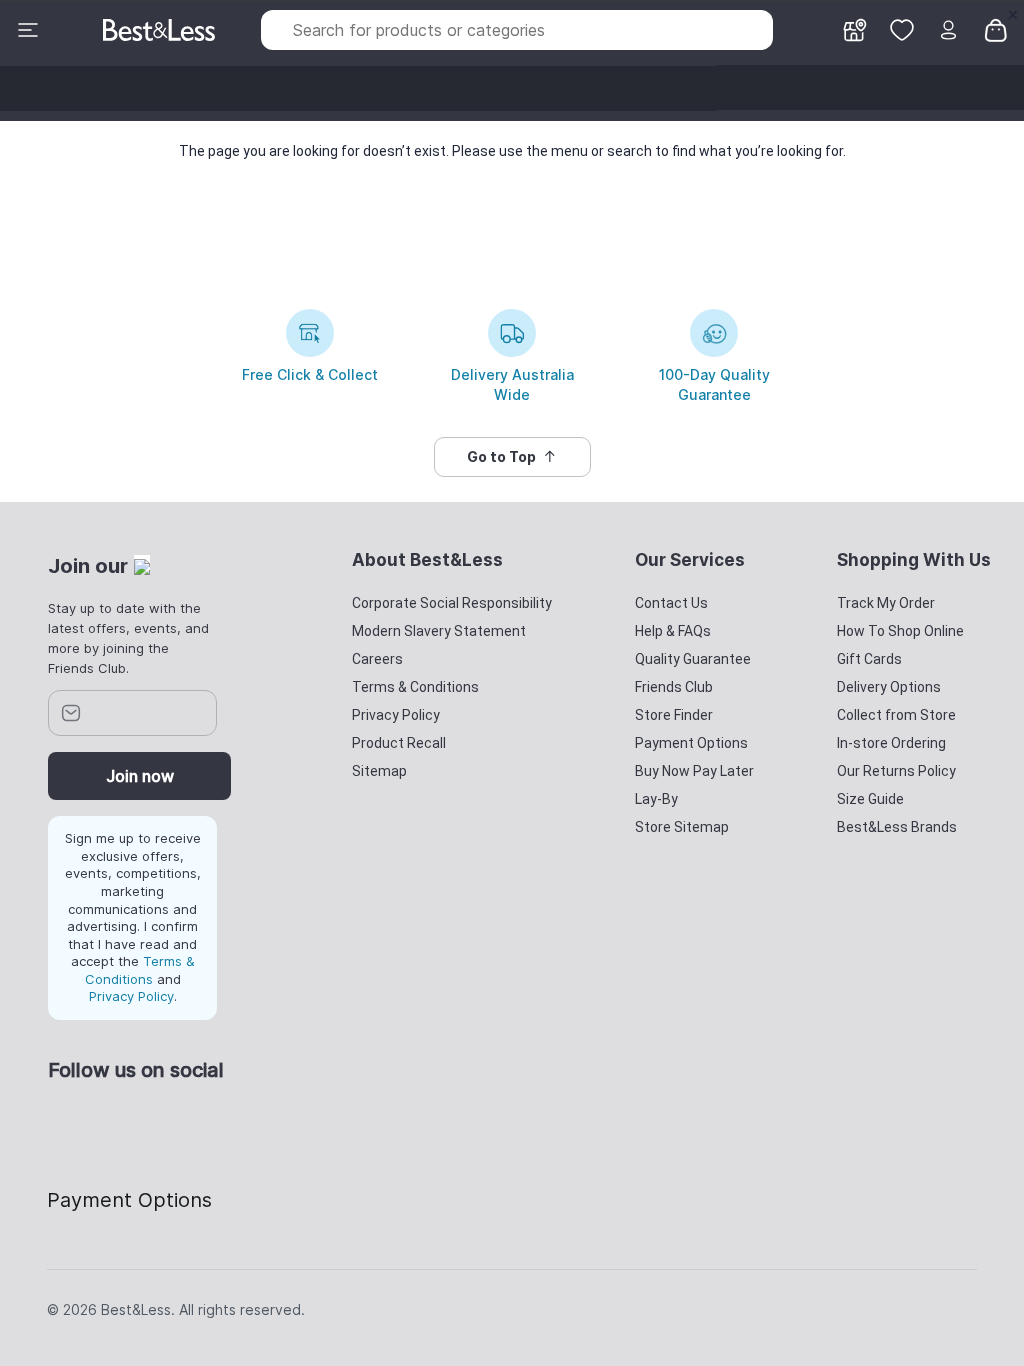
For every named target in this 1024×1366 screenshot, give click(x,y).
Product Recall (399, 743)
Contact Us (671, 603)
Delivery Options (889, 687)
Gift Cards (869, 659)
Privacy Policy (131, 996)
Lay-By (656, 799)
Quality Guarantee (693, 659)
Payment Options (691, 743)
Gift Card (801, 87)
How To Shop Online (900, 631)
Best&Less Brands (897, 827)
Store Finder (674, 715)
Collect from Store (896, 715)
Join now (140, 776)
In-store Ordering (891, 743)
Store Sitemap (682, 827)
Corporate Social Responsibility (452, 603)
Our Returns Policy (896, 771)
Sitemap (379, 771)
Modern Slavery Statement (439, 631)
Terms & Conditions (140, 970)
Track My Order (886, 603)
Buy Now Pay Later (694, 771)
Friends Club (886, 87)
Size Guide (870, 799)
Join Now (971, 87)
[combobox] (517, 30)
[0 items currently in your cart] (996, 29)
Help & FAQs (673, 631)
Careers (377, 659)
